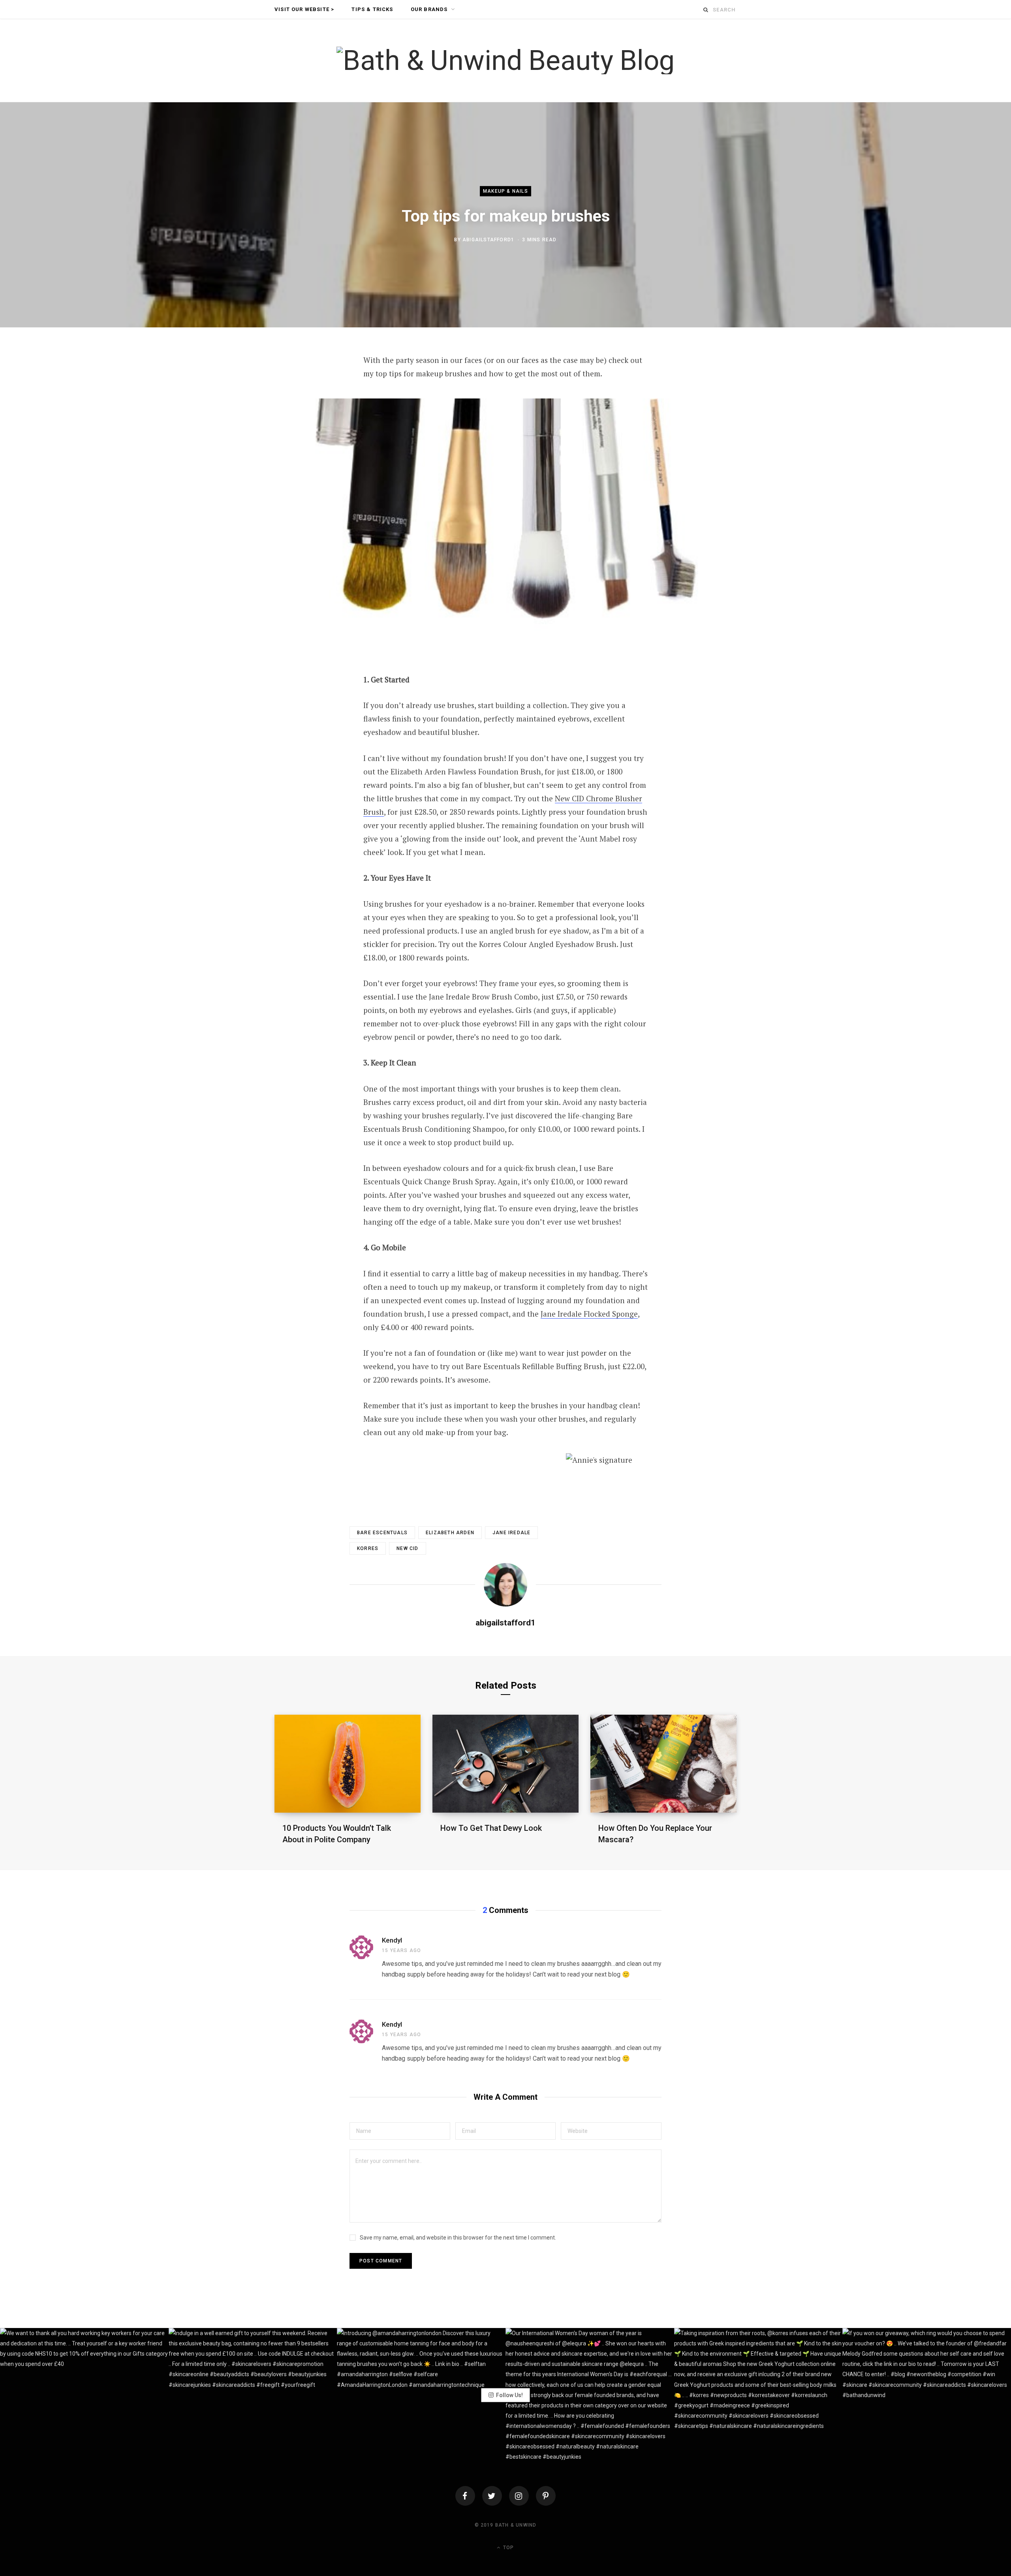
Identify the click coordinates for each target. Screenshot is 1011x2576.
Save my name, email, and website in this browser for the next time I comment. (458, 2238)
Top (508, 2548)
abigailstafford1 (488, 240)
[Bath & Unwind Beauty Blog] (505, 60)
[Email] (287, 445)
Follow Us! (509, 2395)
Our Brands (429, 9)
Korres (368, 1548)
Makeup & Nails (505, 191)
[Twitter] (492, 2496)
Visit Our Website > (304, 9)
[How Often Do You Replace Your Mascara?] (663, 1763)
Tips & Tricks (372, 9)
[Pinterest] (287, 425)
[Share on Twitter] (287, 404)
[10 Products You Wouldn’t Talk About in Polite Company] (348, 1763)
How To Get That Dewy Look (491, 1828)
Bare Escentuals (382, 1533)
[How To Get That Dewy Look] (505, 1763)
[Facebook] (465, 2496)
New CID (407, 1548)
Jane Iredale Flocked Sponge (589, 1314)
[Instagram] (519, 2496)
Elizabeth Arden (450, 1533)
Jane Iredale (511, 1533)
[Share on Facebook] (287, 383)
